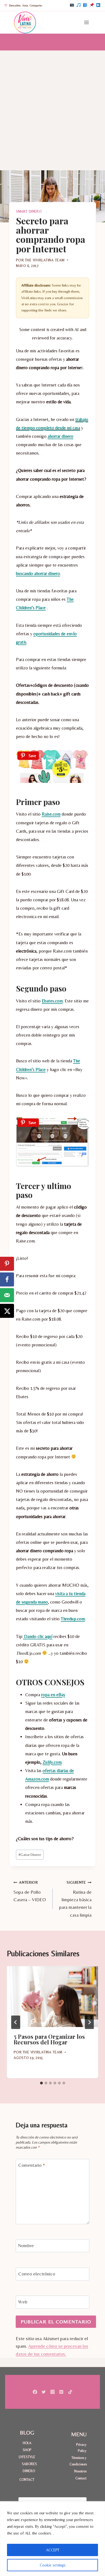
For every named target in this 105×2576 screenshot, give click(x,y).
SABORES (29, 2464)
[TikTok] (78, 5)
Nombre (26, 2245)
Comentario (32, 2165)
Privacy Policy (81, 2448)
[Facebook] (85, 5)
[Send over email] (7, 1295)
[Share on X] (7, 1311)
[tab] (41, 2083)
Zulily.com (52, 1762)
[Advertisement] (53, 106)
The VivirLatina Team (45, 260)
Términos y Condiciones (78, 2461)
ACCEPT (53, 2550)
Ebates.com (52, 1001)
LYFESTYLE (27, 2457)
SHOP (27, 2450)
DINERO (29, 2471)
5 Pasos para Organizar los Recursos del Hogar (49, 2039)
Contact (81, 2478)
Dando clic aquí (38, 1636)
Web (23, 2302)
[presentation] (53, 1997)
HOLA (27, 2443)
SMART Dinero (29, 211)
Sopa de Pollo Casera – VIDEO (30, 1891)
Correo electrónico (37, 2274)
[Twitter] (44, 2392)
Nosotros (80, 2471)
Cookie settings (53, 2565)
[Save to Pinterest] (7, 1264)
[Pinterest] (92, 5)
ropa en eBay (53, 1695)
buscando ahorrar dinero (38, 573)
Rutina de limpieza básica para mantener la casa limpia (75, 1899)
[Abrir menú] (86, 22)
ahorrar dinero (60, 436)
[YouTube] (98, 5)
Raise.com (51, 814)
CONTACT (27, 2480)
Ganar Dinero (30, 1854)
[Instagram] (72, 5)
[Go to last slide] (16, 2022)
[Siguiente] (89, 2022)
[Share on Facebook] (7, 1279)
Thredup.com (73, 1619)
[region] (53, 2539)
